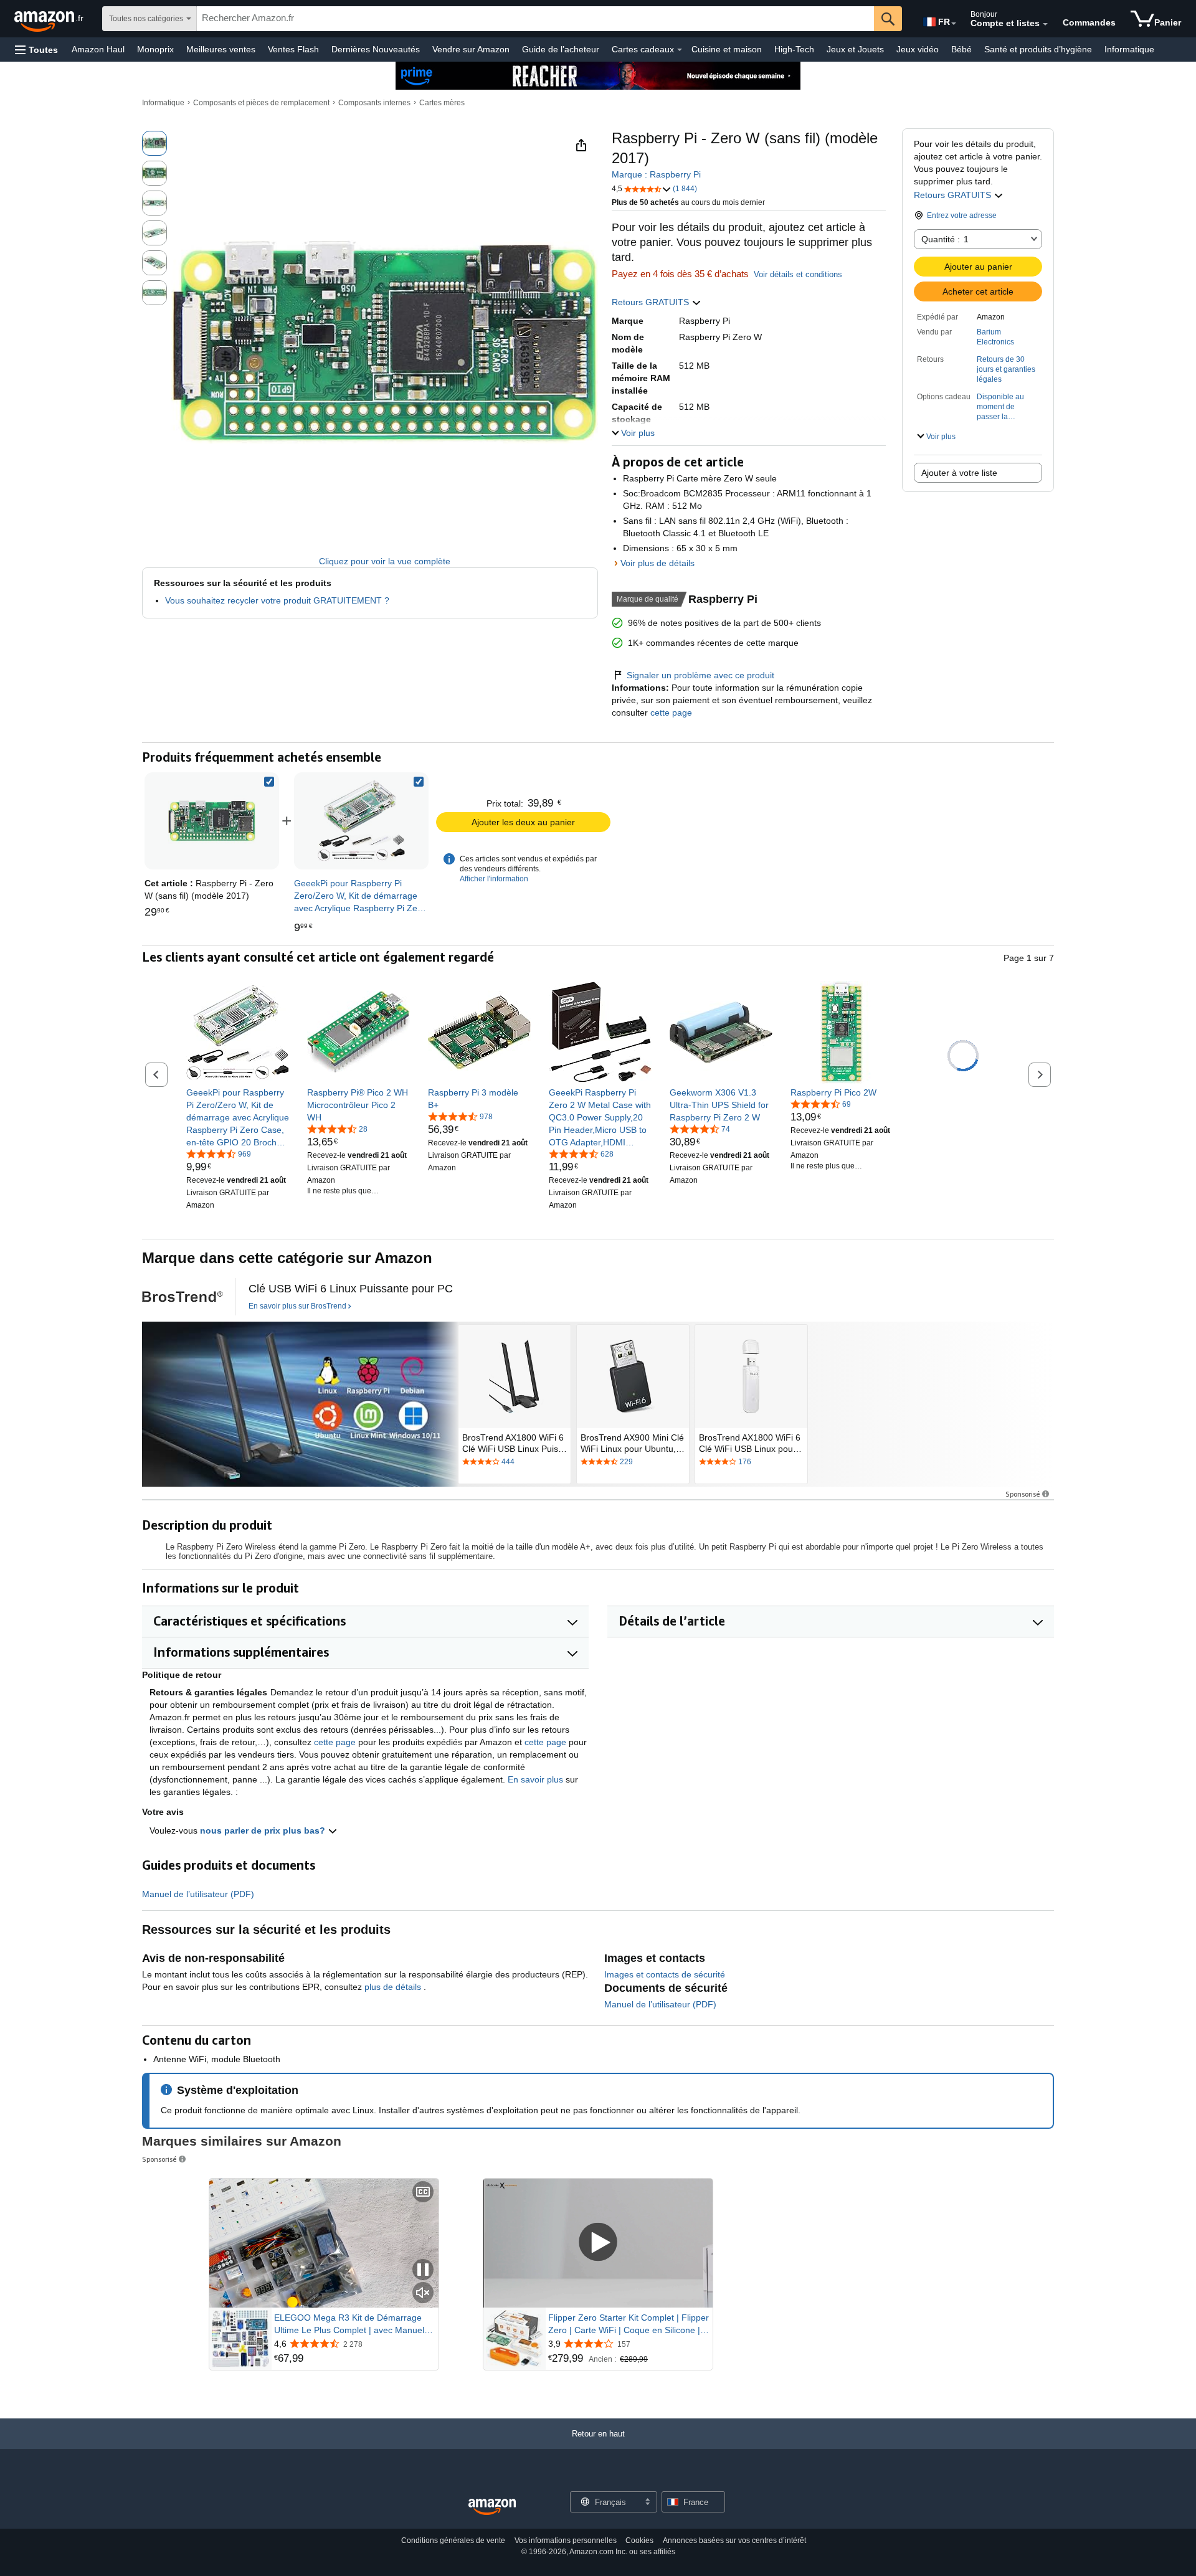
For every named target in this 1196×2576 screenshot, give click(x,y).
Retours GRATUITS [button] (954, 195)
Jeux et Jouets (855, 49)
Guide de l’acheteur (561, 49)
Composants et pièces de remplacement (261, 103)
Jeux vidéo (918, 49)
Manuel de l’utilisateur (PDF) (198, 1894)
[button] (36, 50)
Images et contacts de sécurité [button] (665, 1974)
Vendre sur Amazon (471, 49)
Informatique (1129, 49)
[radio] (154, 143)
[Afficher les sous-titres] (423, 2193)
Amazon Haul (98, 49)
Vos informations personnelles (566, 2540)
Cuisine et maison (727, 49)
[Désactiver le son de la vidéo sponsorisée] (423, 2294)
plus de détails (394, 1987)
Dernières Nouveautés (376, 49)
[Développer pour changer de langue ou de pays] (954, 24)
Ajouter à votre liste (959, 473)
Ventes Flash (293, 49)
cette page (670, 713)
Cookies (639, 2540)
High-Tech (794, 49)
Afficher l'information (494, 879)
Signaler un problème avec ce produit (700, 675)
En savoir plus (535, 1779)
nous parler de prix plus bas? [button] (264, 1830)
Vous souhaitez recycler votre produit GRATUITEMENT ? (277, 600)
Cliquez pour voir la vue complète (385, 561)
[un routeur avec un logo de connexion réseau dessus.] (300, 1404)
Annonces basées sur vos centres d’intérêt (734, 2540)
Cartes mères (442, 103)
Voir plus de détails (657, 563)
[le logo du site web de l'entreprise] (183, 1297)
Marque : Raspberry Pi (656, 174)
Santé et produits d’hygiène (1038, 49)
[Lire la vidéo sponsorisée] (598, 2243)
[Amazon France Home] (492, 2507)
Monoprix (155, 49)
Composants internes (374, 103)
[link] (361, 821)
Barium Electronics (995, 337)
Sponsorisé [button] (1023, 1494)
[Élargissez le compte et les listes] (1045, 24)
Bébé (961, 49)
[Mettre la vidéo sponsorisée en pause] (423, 2271)
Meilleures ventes (221, 49)
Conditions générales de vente (453, 2540)
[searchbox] (535, 19)
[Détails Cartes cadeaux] (680, 50)
